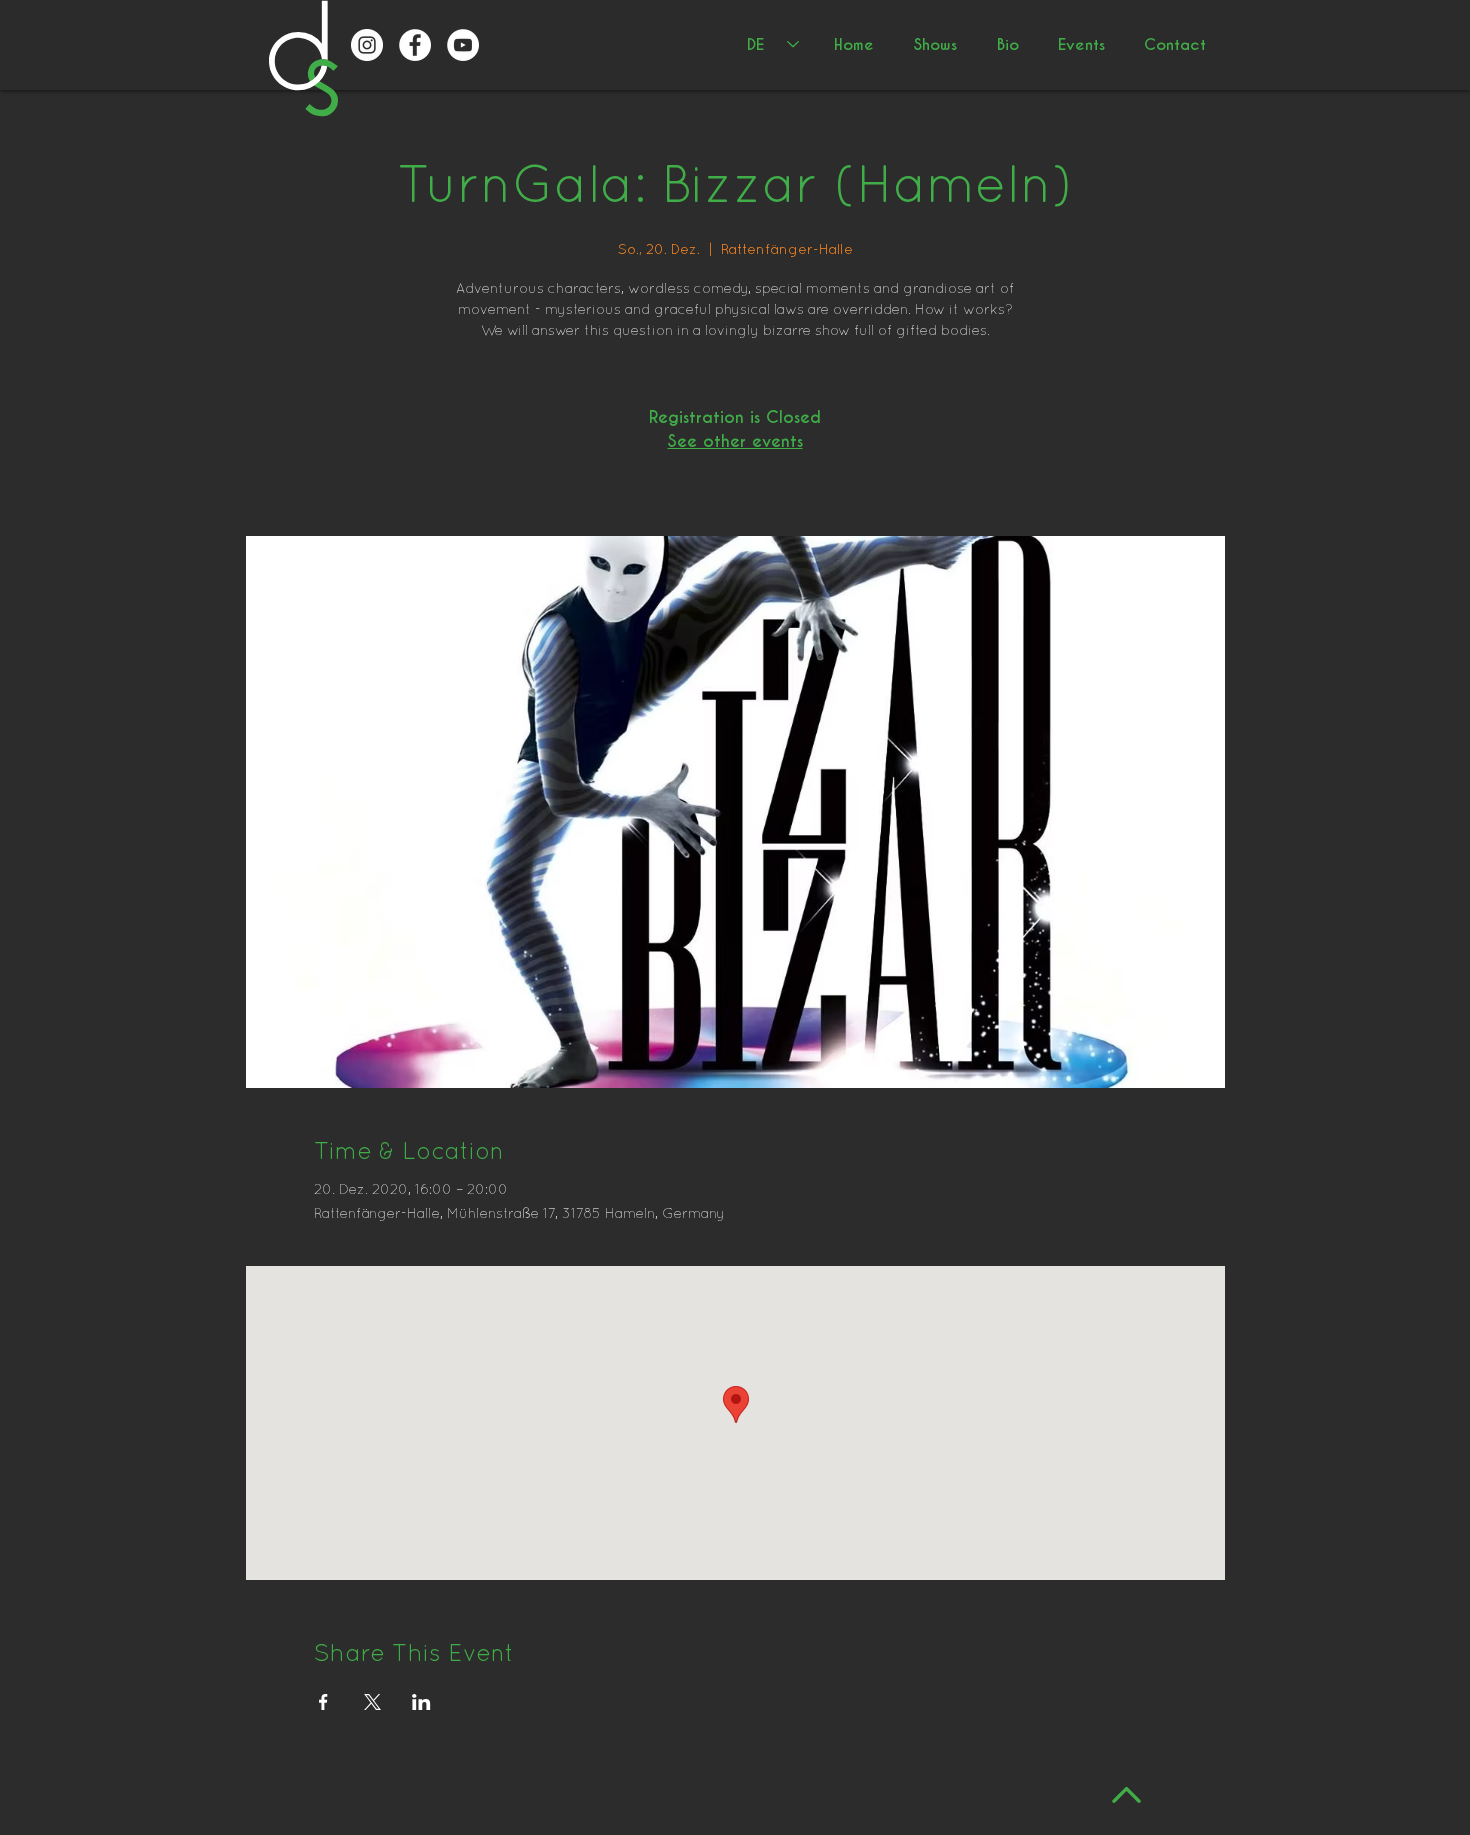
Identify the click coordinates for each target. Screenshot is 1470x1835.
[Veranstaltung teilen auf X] (372, 1702)
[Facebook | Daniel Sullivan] (415, 45)
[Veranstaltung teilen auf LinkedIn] (421, 1702)
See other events (735, 441)
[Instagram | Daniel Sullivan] (367, 45)
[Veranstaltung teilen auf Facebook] (323, 1702)
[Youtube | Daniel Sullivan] (463, 45)
